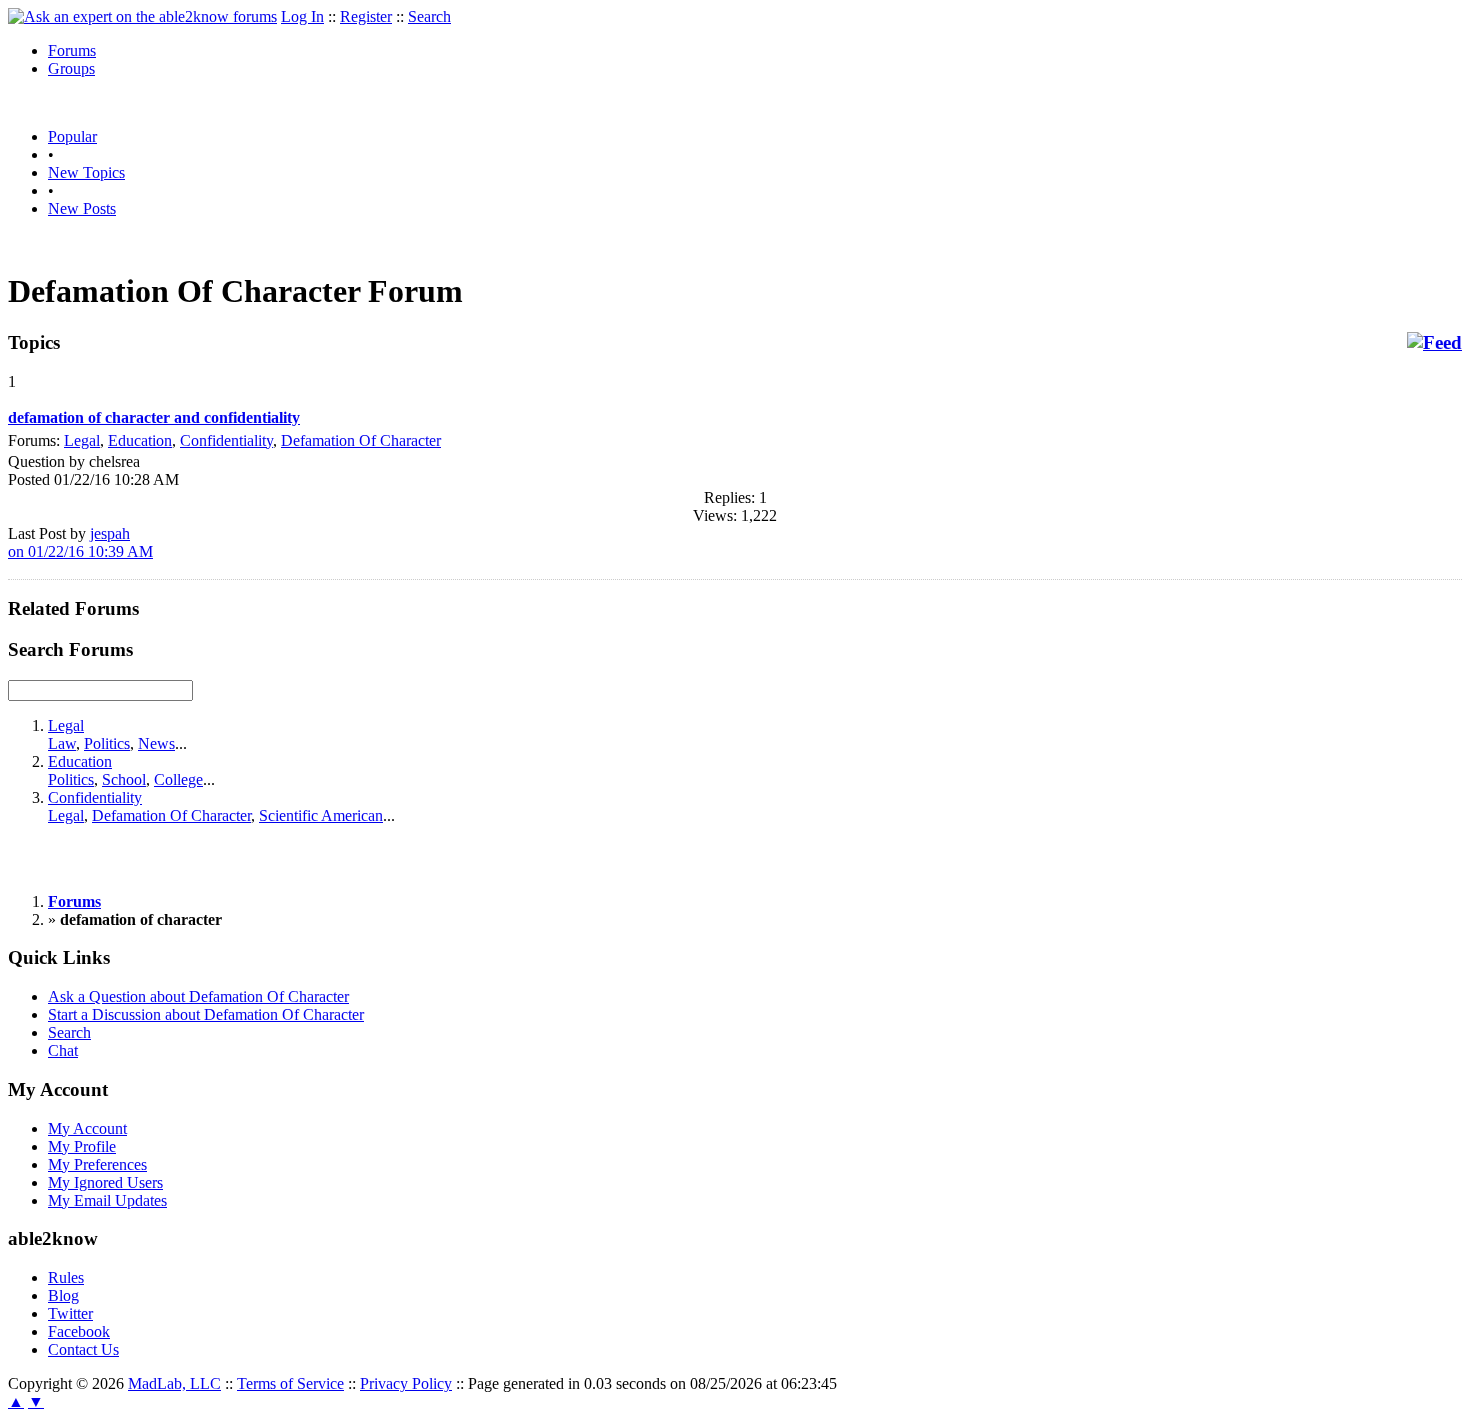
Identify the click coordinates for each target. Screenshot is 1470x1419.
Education (140, 440)
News (156, 743)
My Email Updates (107, 1200)
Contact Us (83, 1349)
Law (62, 743)
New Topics (86, 172)
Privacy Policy (406, 1383)
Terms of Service (290, 1383)
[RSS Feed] (1434, 343)
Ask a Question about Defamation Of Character (198, 996)
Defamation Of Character (361, 440)
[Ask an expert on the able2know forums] (142, 16)
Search (429, 16)
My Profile (82, 1146)
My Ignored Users (105, 1182)
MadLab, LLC (174, 1383)
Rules (66, 1277)
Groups (71, 68)
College (178, 779)
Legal (82, 440)
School (124, 779)
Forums (72, 50)
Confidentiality (226, 440)
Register (366, 16)
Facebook (79, 1331)
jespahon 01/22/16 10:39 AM (80, 542)
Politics (107, 743)
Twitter (70, 1313)
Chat (63, 1050)
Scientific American (321, 815)
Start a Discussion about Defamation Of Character (206, 1014)
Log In (302, 16)
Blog (63, 1295)
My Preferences (97, 1164)
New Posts (82, 208)
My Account (87, 1128)
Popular (72, 136)
